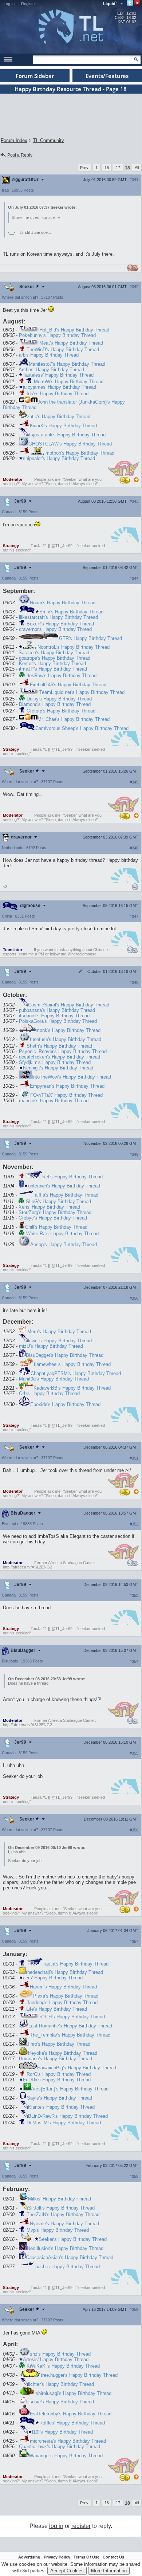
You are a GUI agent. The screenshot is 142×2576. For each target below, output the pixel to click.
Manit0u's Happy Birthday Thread (54, 1379)
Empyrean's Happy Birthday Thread (67, 1086)
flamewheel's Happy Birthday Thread (72, 1364)
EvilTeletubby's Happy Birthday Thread (71, 2414)
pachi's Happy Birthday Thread (68, 2267)
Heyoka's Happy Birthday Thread (63, 2053)
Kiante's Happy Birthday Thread (61, 2107)
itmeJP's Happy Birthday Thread (53, 669)
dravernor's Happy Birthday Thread (55, 629)
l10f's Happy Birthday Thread (62, 2432)
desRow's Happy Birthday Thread (62, 676)
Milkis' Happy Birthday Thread (60, 2199)
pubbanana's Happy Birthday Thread (57, 1010)
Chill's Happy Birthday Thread (56, 1227)
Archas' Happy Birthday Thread (51, 370)
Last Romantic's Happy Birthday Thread (70, 2026)
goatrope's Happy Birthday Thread (55, 658)
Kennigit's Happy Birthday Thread (58, 1068)
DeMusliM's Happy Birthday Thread (64, 2123)
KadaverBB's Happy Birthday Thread (72, 1388)
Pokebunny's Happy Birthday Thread (57, 335)
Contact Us (113, 2557)
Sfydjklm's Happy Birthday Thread (55, 1062)
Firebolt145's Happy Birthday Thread (68, 685)
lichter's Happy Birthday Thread (61, 2384)
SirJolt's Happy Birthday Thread (61, 2208)
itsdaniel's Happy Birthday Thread (54, 1016)
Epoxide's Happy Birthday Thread (65, 1404)
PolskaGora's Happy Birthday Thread (58, 1021)
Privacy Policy (57, 2557)
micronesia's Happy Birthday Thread (68, 2441)
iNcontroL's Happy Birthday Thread (73, 647)
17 (118, 168)
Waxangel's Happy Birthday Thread (66, 2456)
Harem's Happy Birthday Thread (63, 1987)
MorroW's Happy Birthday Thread (69, 382)
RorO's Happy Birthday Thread (59, 2074)
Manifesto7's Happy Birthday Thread (67, 364)
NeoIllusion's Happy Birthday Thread (65, 2248)
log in (56, 2526)
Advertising (29, 2557)
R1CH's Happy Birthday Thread (72, 2017)
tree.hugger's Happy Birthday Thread (79, 2375)
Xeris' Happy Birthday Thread (49, 1207)
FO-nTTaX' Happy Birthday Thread (66, 1095)
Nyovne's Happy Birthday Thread (64, 2224)
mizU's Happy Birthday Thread (51, 1346)
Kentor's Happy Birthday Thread (52, 663)
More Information (109, 2571)
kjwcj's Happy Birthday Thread (60, 1341)
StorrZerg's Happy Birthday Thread (55, 1212)
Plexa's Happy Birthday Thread (66, 1996)
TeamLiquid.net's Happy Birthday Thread (82, 692)
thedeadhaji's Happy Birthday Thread (64, 1972)
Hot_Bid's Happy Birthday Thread (74, 330)
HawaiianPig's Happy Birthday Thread (77, 2068)
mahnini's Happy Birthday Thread (54, 1101)
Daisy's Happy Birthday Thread (59, 699)
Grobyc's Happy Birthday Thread (53, 1218)
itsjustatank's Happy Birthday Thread (67, 435)
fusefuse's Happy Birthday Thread (66, 1039)
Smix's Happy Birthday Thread (71, 612)
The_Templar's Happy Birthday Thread (70, 2035)
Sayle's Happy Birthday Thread (60, 2098)
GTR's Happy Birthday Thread (90, 638)
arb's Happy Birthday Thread (49, 355)
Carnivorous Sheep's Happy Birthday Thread (82, 728)
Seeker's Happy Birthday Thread (73, 2239)
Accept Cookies (67, 2571)
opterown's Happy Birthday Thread (64, 1186)
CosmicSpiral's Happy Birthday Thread (69, 1005)
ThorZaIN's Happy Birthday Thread (63, 2214)
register (81, 2526)
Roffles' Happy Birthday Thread (72, 2423)
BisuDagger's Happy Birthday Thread (65, 1355)
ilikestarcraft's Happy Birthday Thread (58, 617)
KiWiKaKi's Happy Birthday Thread (63, 2366)
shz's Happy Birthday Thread (60, 2354)
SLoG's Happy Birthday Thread (58, 1201)
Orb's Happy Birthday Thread (49, 1393)
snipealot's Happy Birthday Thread (59, 458)
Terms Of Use (86, 2557)
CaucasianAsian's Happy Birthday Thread (70, 2257)
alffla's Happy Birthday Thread (67, 1195)
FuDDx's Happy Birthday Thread (57, 2080)
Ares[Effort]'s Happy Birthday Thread (70, 2089)
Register (29, 4)
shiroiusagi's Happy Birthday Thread (74, 2393)
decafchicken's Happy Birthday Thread (60, 1057)
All (137, 168)
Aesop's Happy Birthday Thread (64, 1244)
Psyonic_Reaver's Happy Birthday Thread (63, 1051)
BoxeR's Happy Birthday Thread (60, 624)
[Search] (136, 59)
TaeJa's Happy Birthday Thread (76, 1964)
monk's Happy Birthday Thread (68, 1030)
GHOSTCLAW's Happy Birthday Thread (70, 444)
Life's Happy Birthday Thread (57, 2009)
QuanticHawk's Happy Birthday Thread (60, 2447)
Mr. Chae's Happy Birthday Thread (74, 719)
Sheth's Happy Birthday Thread (59, 1046)
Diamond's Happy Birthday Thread (55, 704)
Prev (84, 168)
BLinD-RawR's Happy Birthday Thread (68, 2116)
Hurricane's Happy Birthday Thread (56, 2059)
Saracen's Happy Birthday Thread (54, 653)
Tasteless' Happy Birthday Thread (58, 375)
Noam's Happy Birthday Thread (63, 603)
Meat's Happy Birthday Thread (71, 343)
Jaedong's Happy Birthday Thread (62, 2002)
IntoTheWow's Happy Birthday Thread (71, 1077)
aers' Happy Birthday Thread (53, 1978)
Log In (9, 4)
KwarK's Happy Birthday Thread (63, 426)
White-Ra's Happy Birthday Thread (62, 1234)
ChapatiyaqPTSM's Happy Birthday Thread (76, 1373)
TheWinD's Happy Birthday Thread (63, 350)
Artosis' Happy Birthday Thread (56, 2359)
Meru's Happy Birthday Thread (59, 1332)
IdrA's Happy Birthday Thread (58, 394)
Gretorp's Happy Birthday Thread (61, 711)
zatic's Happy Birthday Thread (59, 417)
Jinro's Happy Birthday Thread (59, 2044)
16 (107, 168)
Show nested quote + (36, 218)
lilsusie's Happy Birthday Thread (60, 2402)
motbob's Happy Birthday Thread (80, 453)
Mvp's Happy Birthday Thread (58, 2230)
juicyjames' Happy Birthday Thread (60, 387)
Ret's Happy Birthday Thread (72, 1177)
